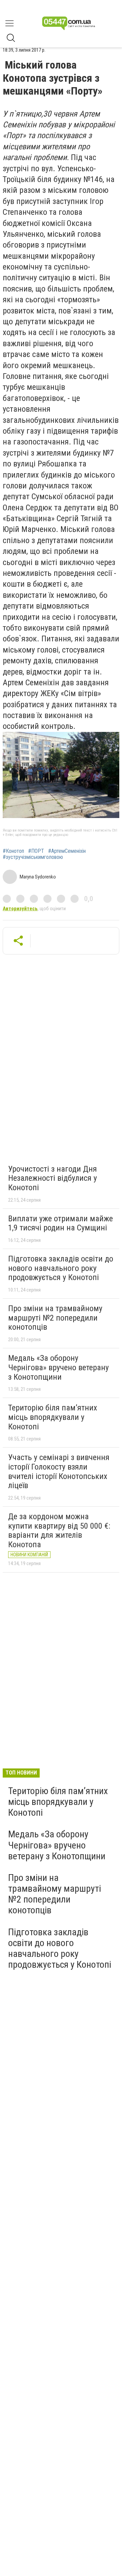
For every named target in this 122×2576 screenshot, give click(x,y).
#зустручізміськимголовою (33, 857)
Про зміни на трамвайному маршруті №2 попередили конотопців (55, 1318)
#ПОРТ (36, 851)
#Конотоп (13, 851)
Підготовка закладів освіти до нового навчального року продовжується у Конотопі (61, 1268)
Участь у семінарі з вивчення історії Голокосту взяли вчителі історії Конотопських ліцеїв (59, 1471)
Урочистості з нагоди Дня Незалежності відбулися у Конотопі (53, 1178)
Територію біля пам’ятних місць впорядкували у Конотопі (53, 1417)
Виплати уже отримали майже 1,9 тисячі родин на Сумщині (60, 1223)
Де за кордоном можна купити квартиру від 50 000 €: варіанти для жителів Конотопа (59, 1531)
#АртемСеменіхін (67, 851)
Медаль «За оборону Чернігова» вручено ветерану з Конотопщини (58, 1367)
